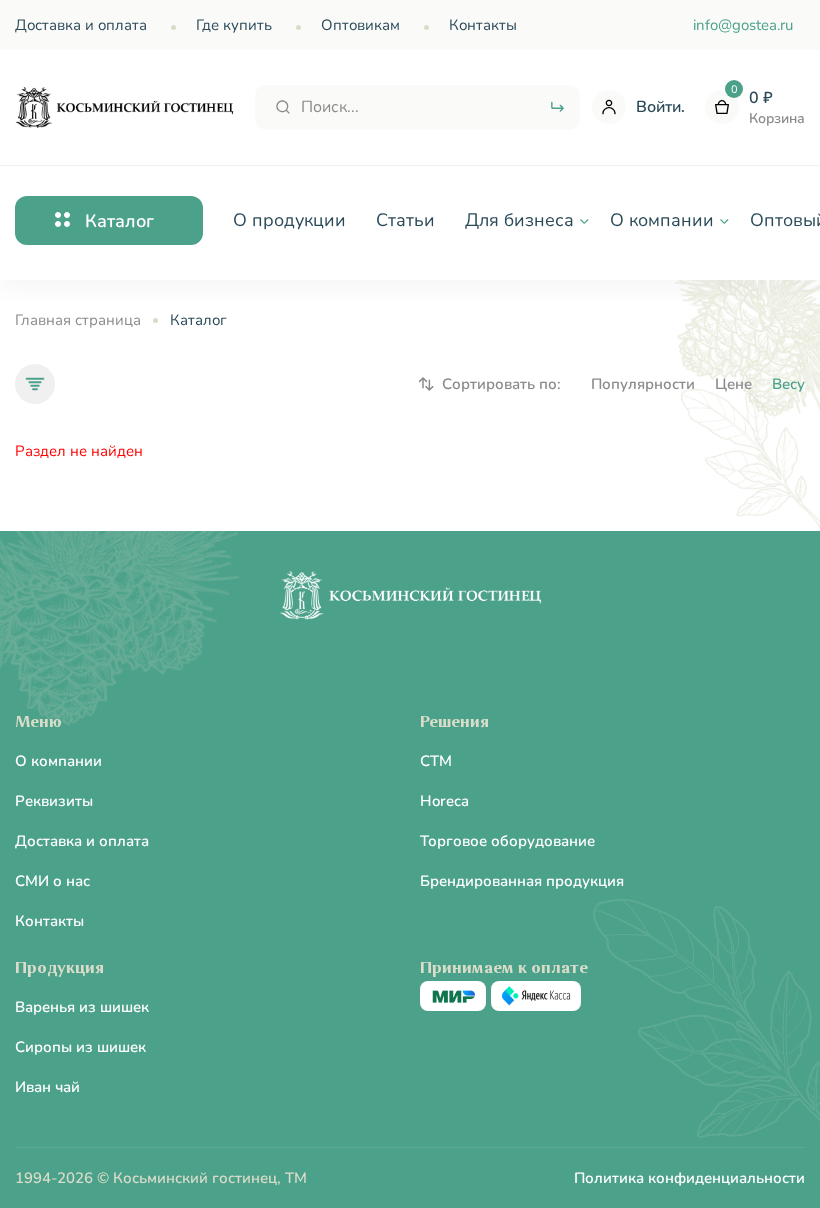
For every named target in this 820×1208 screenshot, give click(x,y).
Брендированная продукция (522, 881)
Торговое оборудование (507, 841)
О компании (58, 761)
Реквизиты (54, 801)
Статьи (405, 220)
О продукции (289, 220)
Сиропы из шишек (80, 1047)
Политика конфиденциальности (689, 1178)
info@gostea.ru (743, 25)
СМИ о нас (52, 881)
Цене (733, 384)
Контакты (483, 25)
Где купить (234, 25)
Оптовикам (360, 25)
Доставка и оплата (81, 25)
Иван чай (47, 1087)
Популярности (643, 384)
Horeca (444, 801)
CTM (436, 761)
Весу (788, 384)
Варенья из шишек (82, 1007)
